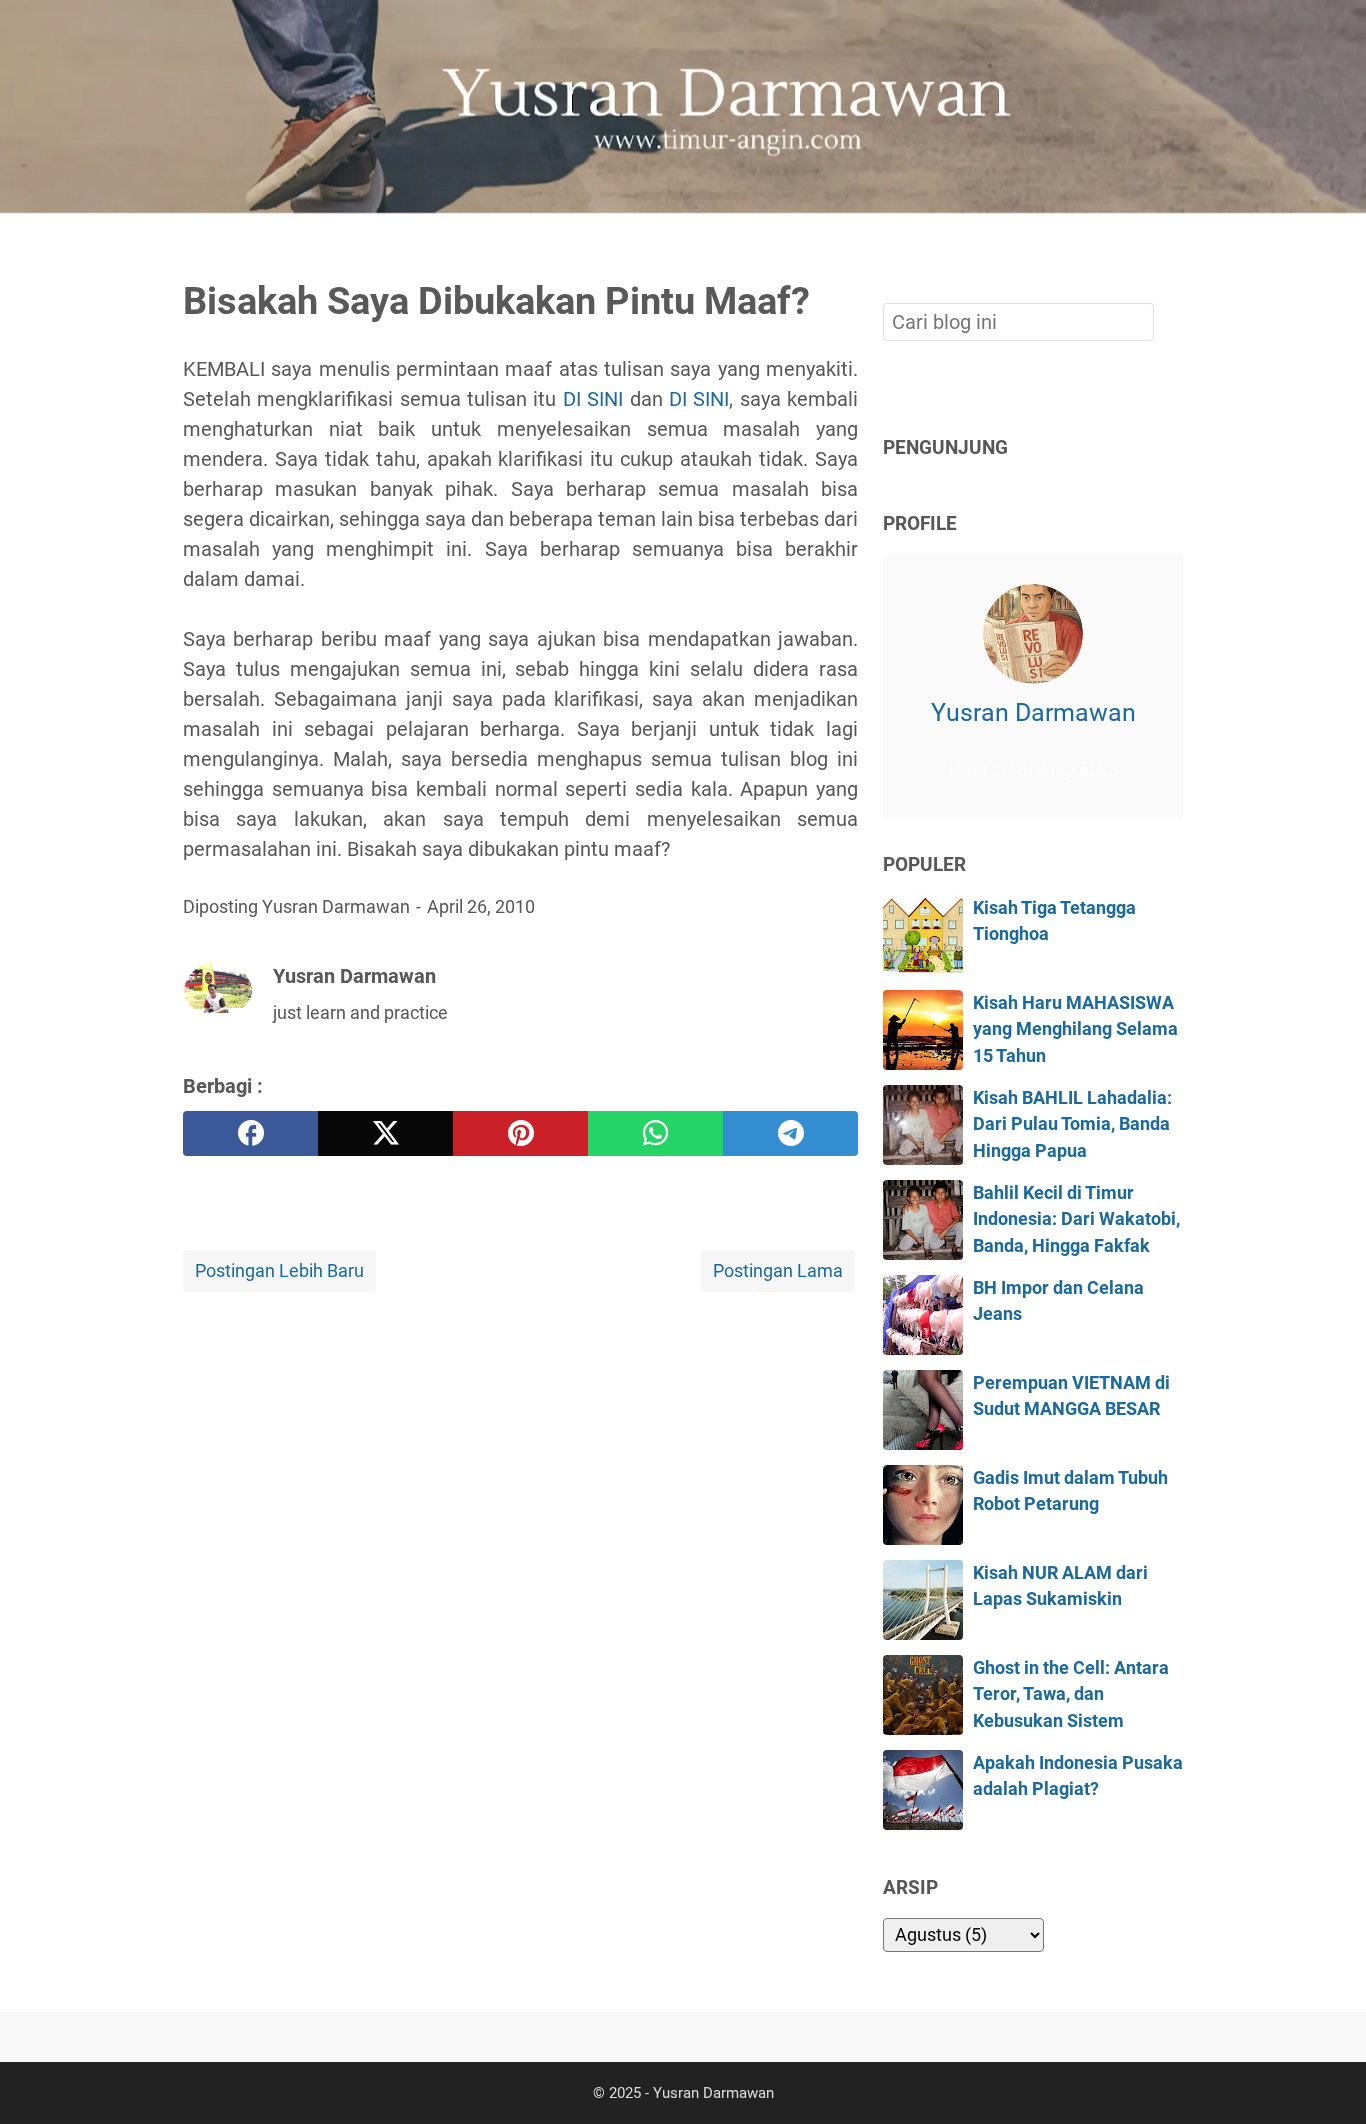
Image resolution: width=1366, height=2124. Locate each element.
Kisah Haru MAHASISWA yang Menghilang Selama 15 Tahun (1075, 1029)
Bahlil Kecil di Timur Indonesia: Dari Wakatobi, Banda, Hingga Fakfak (1076, 1219)
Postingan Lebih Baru (279, 1271)
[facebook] (250, 1133)
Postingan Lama (778, 1271)
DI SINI (593, 399)
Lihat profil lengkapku (1033, 770)
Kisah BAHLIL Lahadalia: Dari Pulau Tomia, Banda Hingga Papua (1072, 1124)
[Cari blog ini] (1171, 247)
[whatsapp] (655, 1133)
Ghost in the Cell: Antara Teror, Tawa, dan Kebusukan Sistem (1071, 1694)
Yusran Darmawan (1033, 712)
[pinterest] (520, 1133)
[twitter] (385, 1133)
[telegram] (790, 1133)
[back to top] (1326, 2078)
